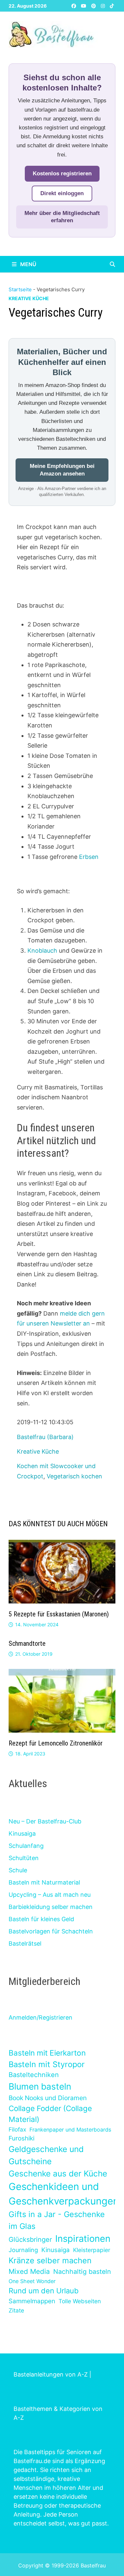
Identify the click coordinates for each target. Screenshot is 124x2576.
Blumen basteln (40, 2086)
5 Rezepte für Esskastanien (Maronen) (59, 1614)
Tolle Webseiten (80, 2301)
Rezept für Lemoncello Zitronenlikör (56, 1743)
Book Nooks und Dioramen (48, 2098)
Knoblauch (42, 951)
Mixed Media (29, 2271)
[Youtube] (84, 5)
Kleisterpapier (92, 2250)
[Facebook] (75, 5)
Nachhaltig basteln (82, 2272)
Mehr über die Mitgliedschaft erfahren (62, 217)
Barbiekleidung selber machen (51, 1907)
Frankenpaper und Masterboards (70, 2130)
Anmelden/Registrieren (41, 2017)
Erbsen (89, 857)
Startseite (20, 289)
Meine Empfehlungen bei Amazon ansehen (62, 470)
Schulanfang (26, 1846)
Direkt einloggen (62, 193)
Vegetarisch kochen (74, 1476)
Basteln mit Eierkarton (47, 2053)
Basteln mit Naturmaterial (44, 1882)
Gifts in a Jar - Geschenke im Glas (57, 2220)
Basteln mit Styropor (47, 2064)
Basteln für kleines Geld (41, 1919)
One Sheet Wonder (32, 2281)
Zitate (16, 2310)
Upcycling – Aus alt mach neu (50, 1895)
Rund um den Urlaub (44, 2291)
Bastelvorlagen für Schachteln (51, 1931)
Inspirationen (83, 2239)
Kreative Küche (29, 298)
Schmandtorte (27, 1643)
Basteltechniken (34, 2075)
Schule (18, 1870)
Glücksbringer (30, 2240)
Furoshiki (21, 2138)
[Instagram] (104, 5)
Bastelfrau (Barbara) (45, 1437)
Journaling (23, 2250)
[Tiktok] (112, 5)
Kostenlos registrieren (62, 174)
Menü (28, 264)
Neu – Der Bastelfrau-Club (45, 1821)
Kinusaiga (22, 1834)
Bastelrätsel (25, 1943)
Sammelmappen (32, 2301)
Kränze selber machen (50, 2260)
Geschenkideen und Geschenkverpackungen (64, 2194)
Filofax (17, 2129)
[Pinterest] (94, 5)
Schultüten (24, 1858)
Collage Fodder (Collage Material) (50, 2114)
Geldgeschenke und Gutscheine (46, 2155)
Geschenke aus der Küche (58, 2173)
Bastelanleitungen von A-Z (51, 2374)
